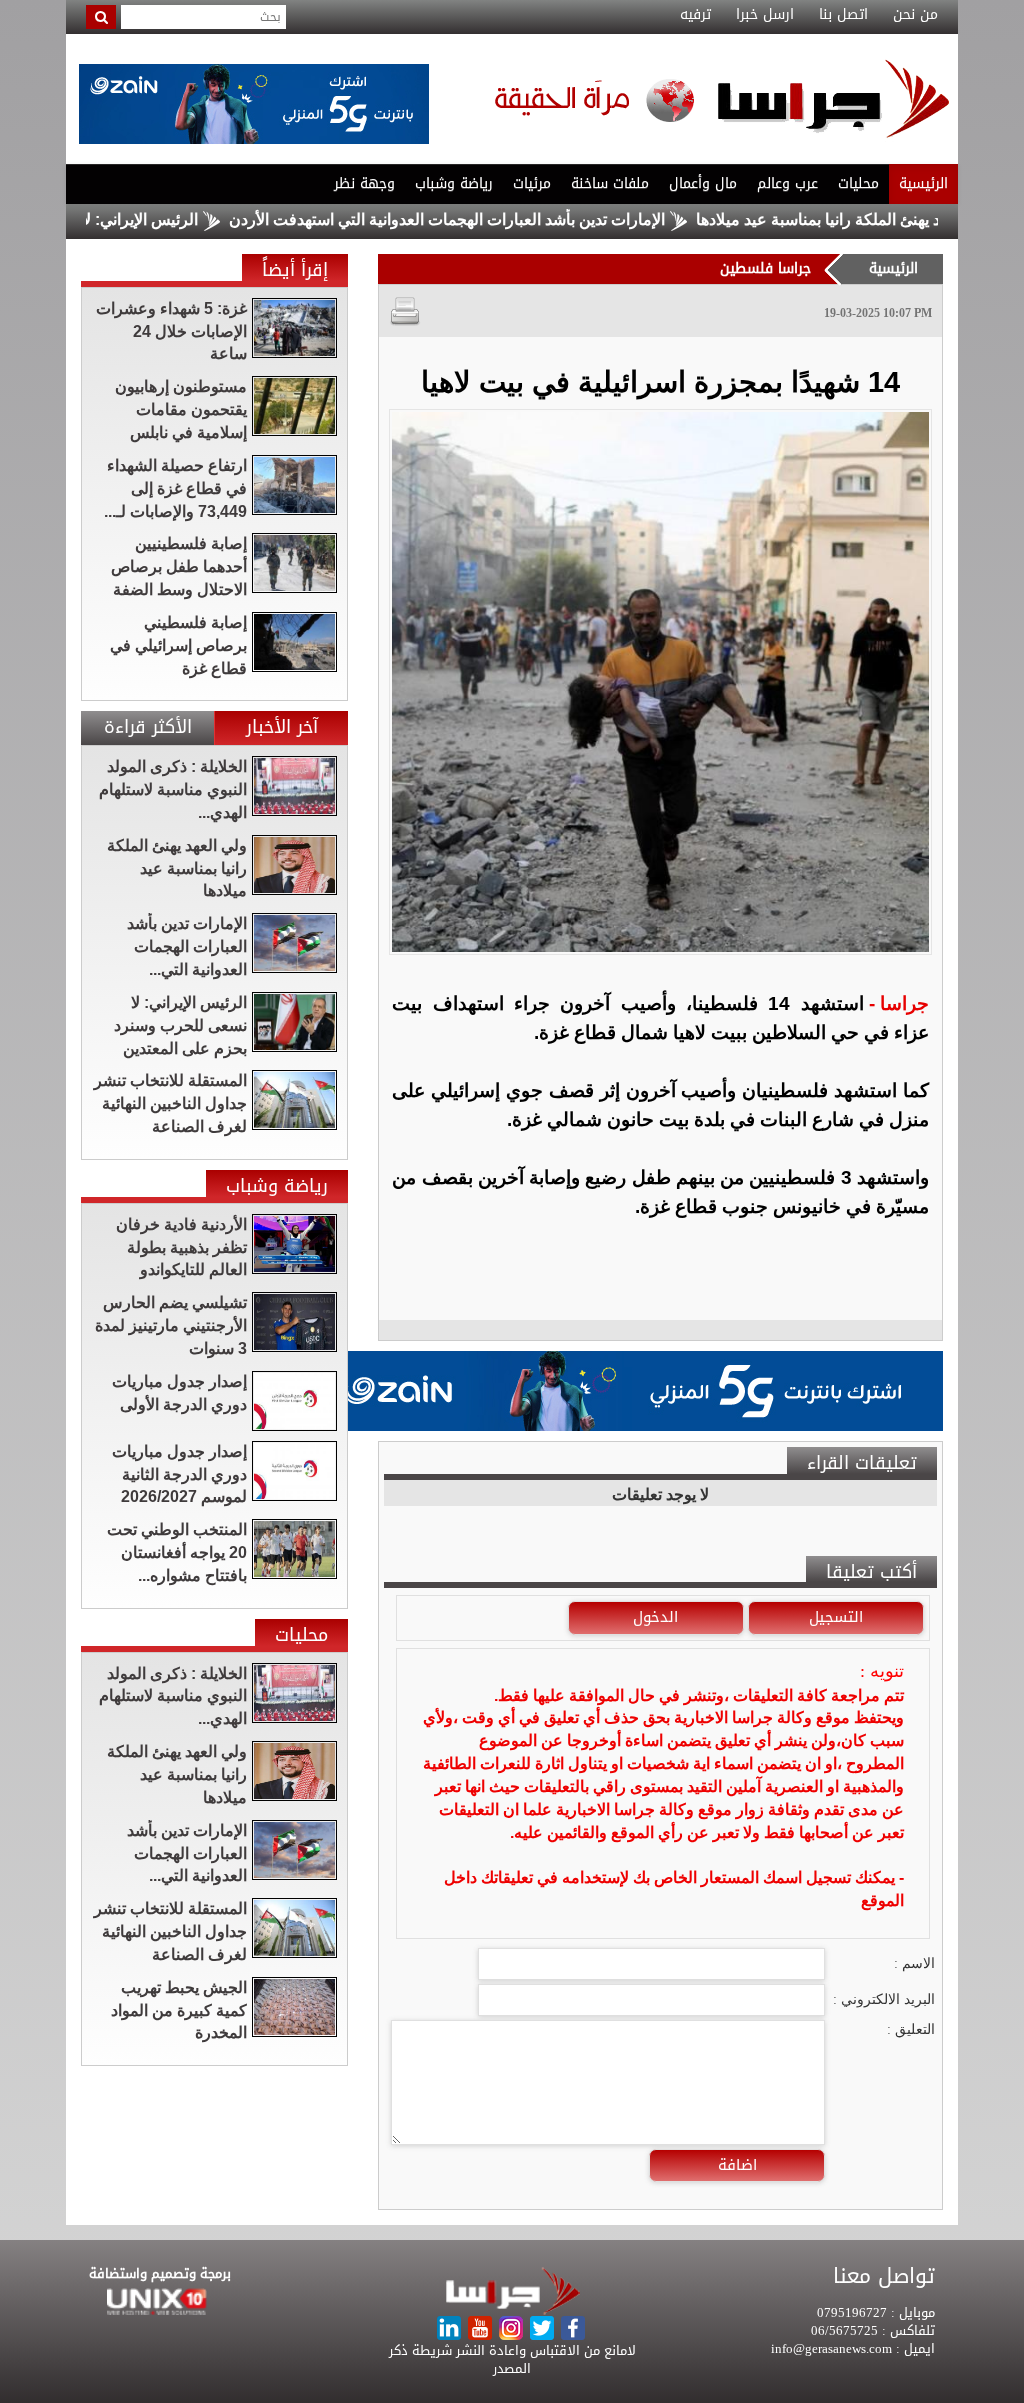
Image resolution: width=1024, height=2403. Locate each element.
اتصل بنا (843, 15)
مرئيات (532, 183)
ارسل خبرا (765, 15)
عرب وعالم (787, 183)
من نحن (915, 15)
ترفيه (695, 15)
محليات (858, 183)
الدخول (655, 1617)
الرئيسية (923, 183)
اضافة (737, 2165)
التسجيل (836, 1617)
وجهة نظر (364, 183)
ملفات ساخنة (610, 183)
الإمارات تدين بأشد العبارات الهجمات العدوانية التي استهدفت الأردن (511, 219)
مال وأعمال (703, 183)
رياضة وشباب (454, 183)
